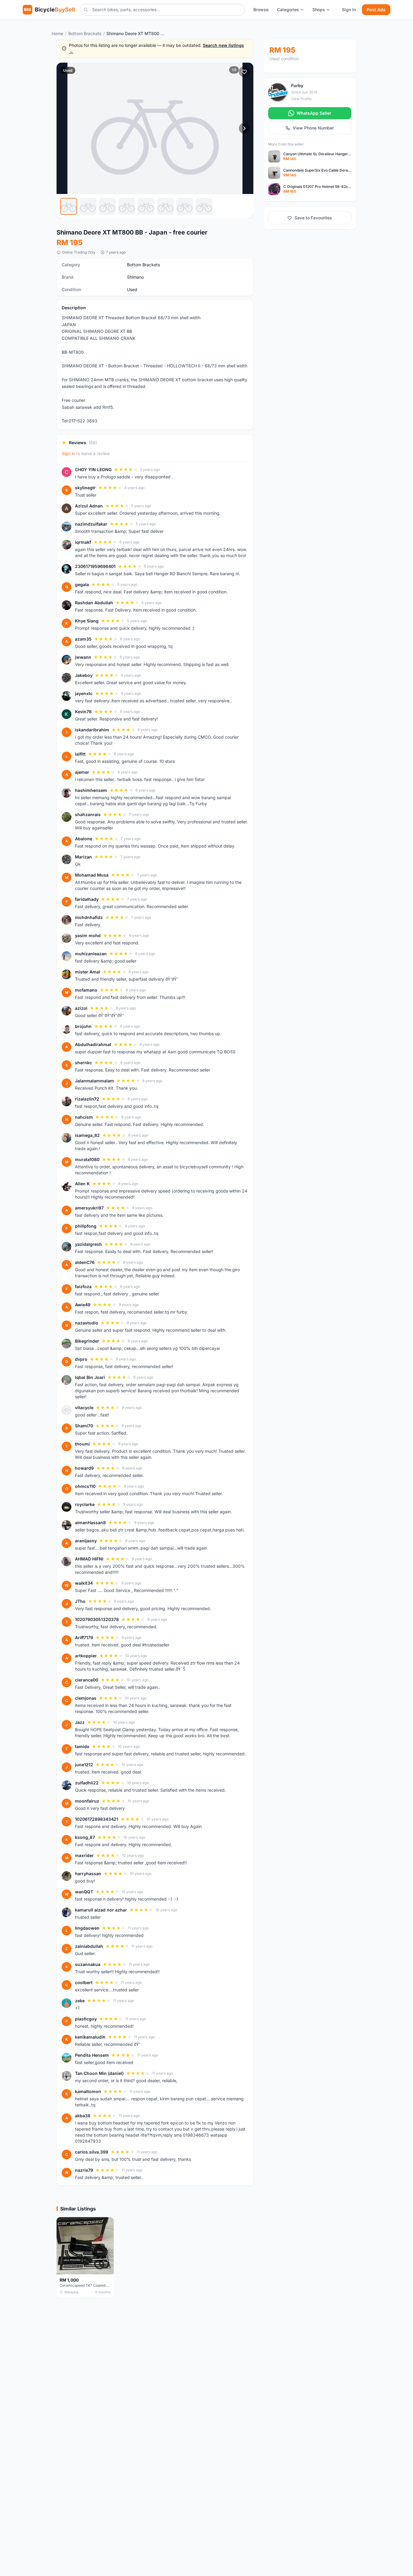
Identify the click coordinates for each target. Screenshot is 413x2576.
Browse (261, 10)
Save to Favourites (313, 218)
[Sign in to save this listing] (244, 72)
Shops (319, 10)
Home (57, 33)
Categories (288, 10)
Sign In (349, 10)
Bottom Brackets (85, 33)
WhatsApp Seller (314, 113)
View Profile (301, 99)
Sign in (68, 453)
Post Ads (376, 10)
